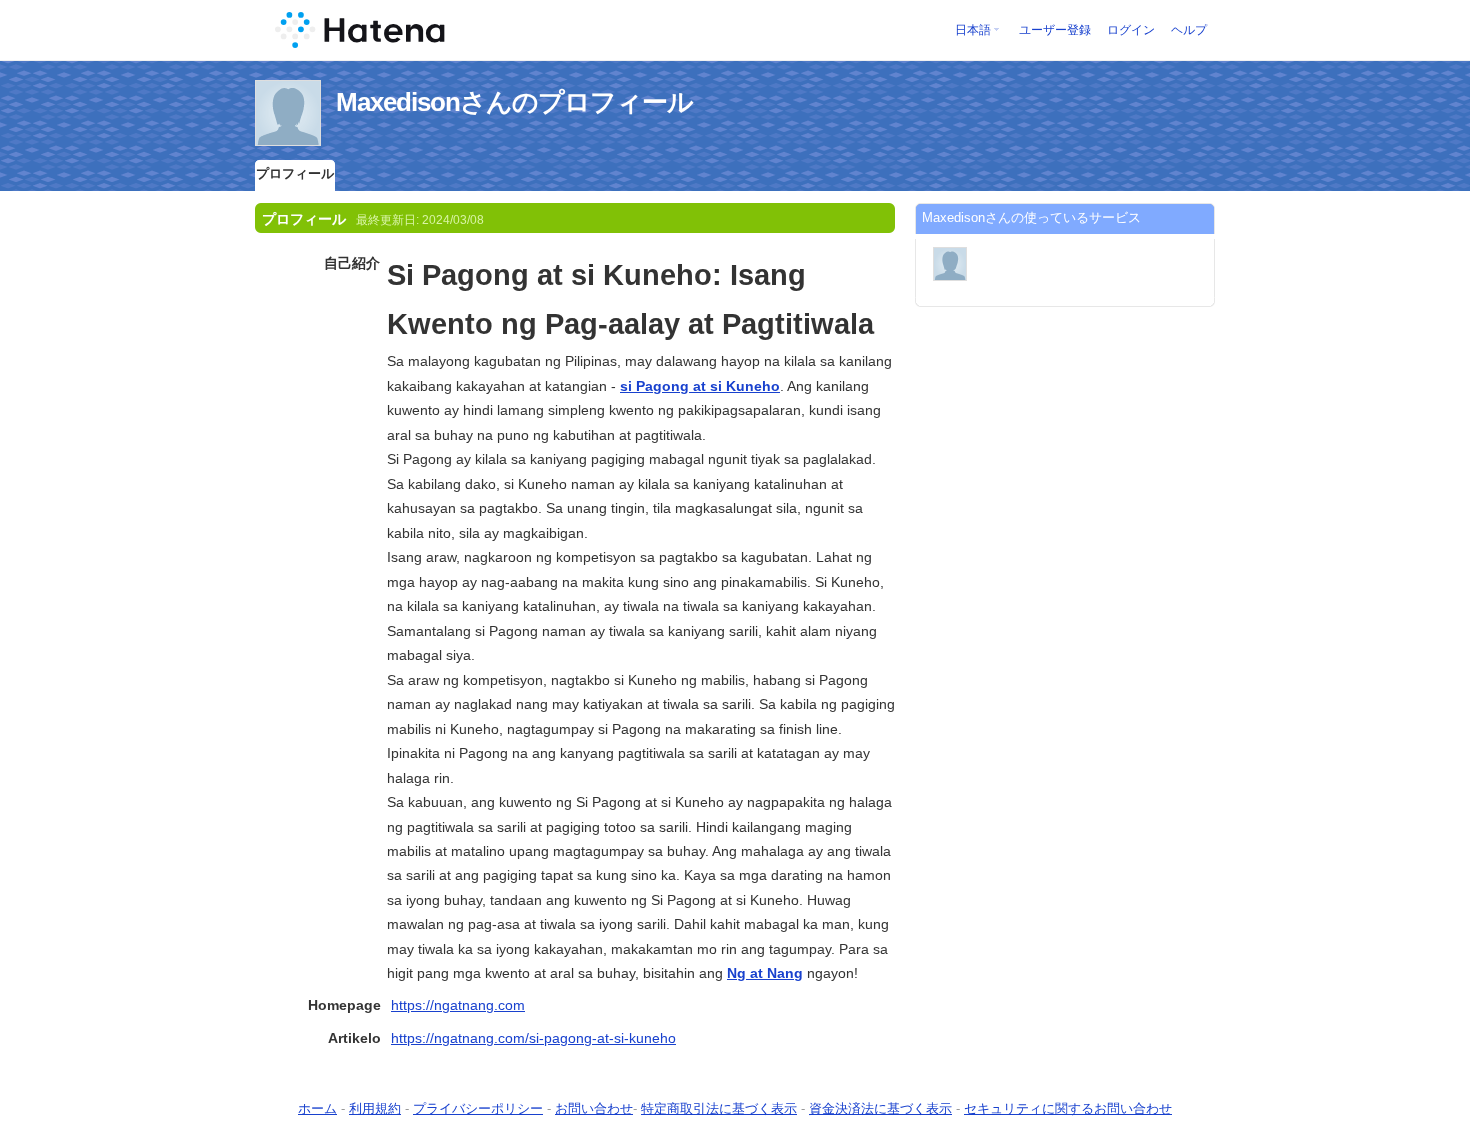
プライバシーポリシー (478, 1108)
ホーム (317, 1108)
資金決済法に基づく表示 (880, 1108)
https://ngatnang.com (458, 1005)
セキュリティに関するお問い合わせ (1068, 1108)
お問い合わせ (594, 1108)
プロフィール (295, 173)
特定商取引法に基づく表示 (719, 1108)
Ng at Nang (765, 973)
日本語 (973, 30)
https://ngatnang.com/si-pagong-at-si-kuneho (533, 1038)
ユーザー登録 (1055, 30)
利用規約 (375, 1108)
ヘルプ (1189, 30)
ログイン (1131, 30)
